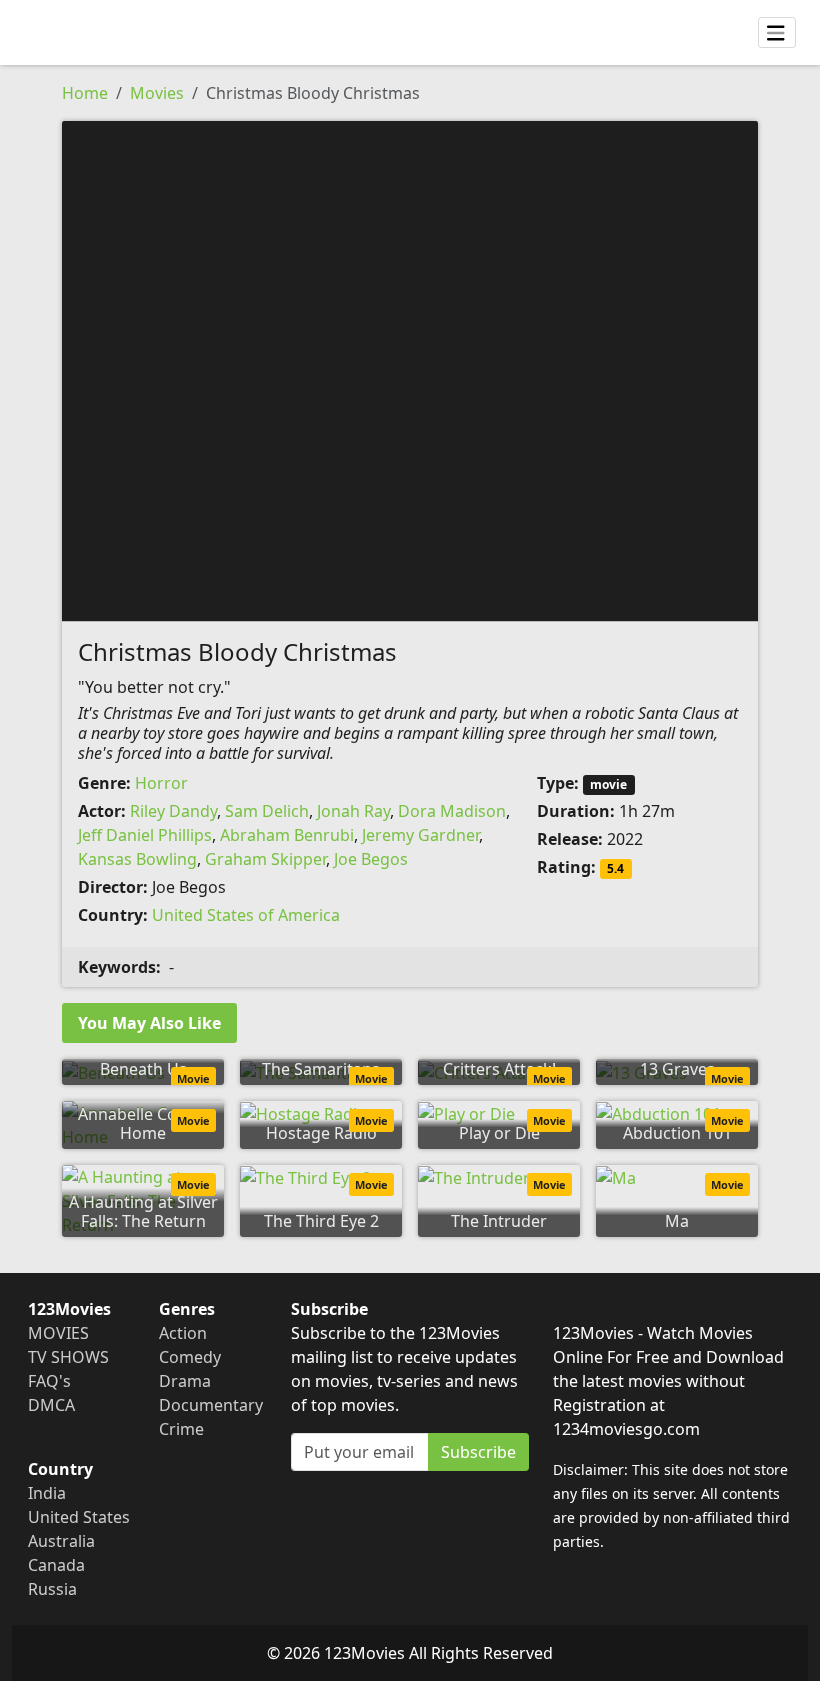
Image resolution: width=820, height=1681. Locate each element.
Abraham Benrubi (287, 835)
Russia (52, 1589)
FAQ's (49, 1381)
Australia (61, 1541)
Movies (157, 93)
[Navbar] (777, 33)
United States (79, 1517)
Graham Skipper (265, 859)
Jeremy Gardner (420, 835)
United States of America (246, 915)
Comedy (190, 1357)
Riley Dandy (173, 811)
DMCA (51, 1405)
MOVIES (58, 1333)
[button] (410, 369)
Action (183, 1333)
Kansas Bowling (137, 859)
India (47, 1493)
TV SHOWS (68, 1357)
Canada (56, 1565)
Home (85, 93)
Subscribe (478, 1452)
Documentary (211, 1405)
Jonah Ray (353, 811)
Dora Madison (452, 811)
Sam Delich (267, 811)
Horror (161, 783)
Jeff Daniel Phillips (145, 835)
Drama (185, 1381)
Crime (181, 1429)
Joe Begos (371, 859)
